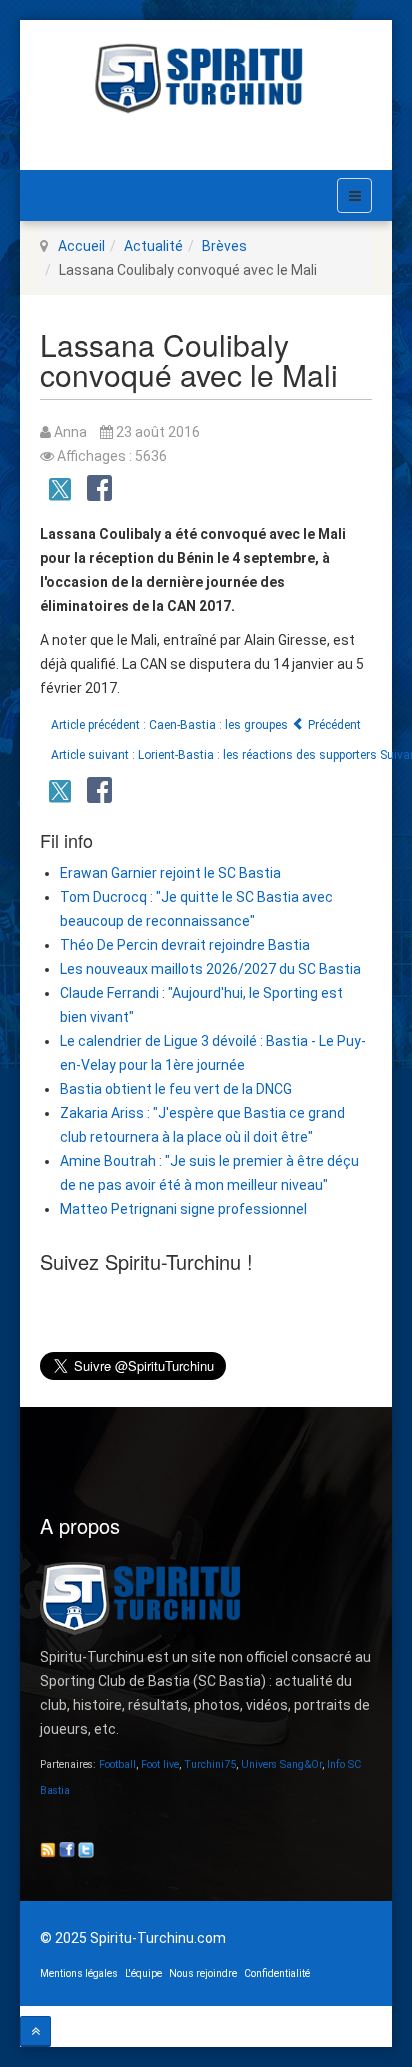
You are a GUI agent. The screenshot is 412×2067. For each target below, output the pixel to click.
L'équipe (143, 1973)
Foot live (160, 1764)
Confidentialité (277, 1973)
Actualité (153, 246)
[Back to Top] (35, 2031)
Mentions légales (79, 1973)
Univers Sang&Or (281, 1764)
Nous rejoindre (203, 1973)
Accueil (81, 246)
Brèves (224, 246)
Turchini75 (210, 1764)
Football (117, 1764)
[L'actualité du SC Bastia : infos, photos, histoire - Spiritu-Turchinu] (206, 78)
